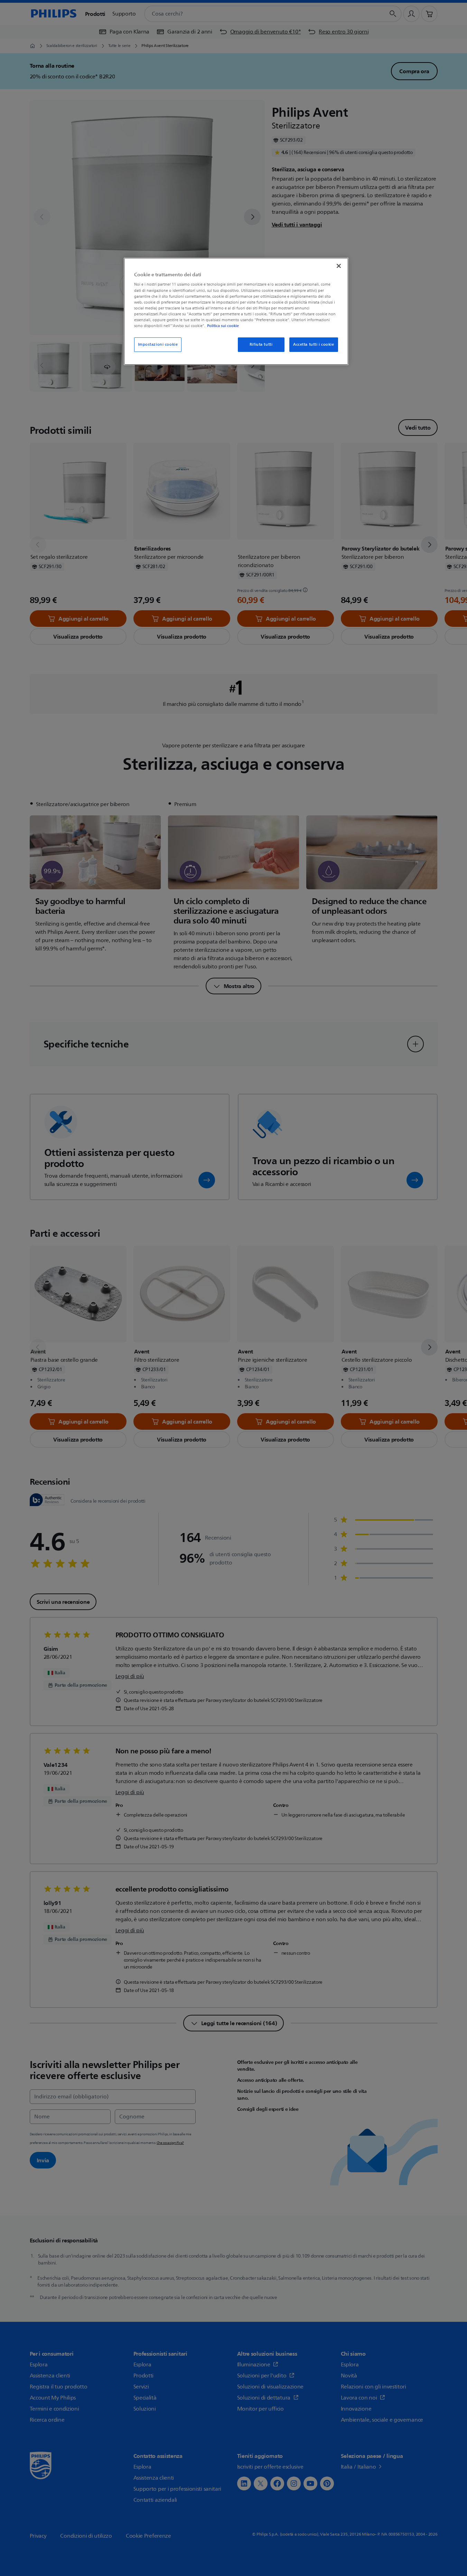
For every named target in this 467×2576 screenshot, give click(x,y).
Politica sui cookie (223, 326)
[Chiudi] (339, 266)
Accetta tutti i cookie (314, 344)
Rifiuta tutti (261, 344)
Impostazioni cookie (158, 344)
